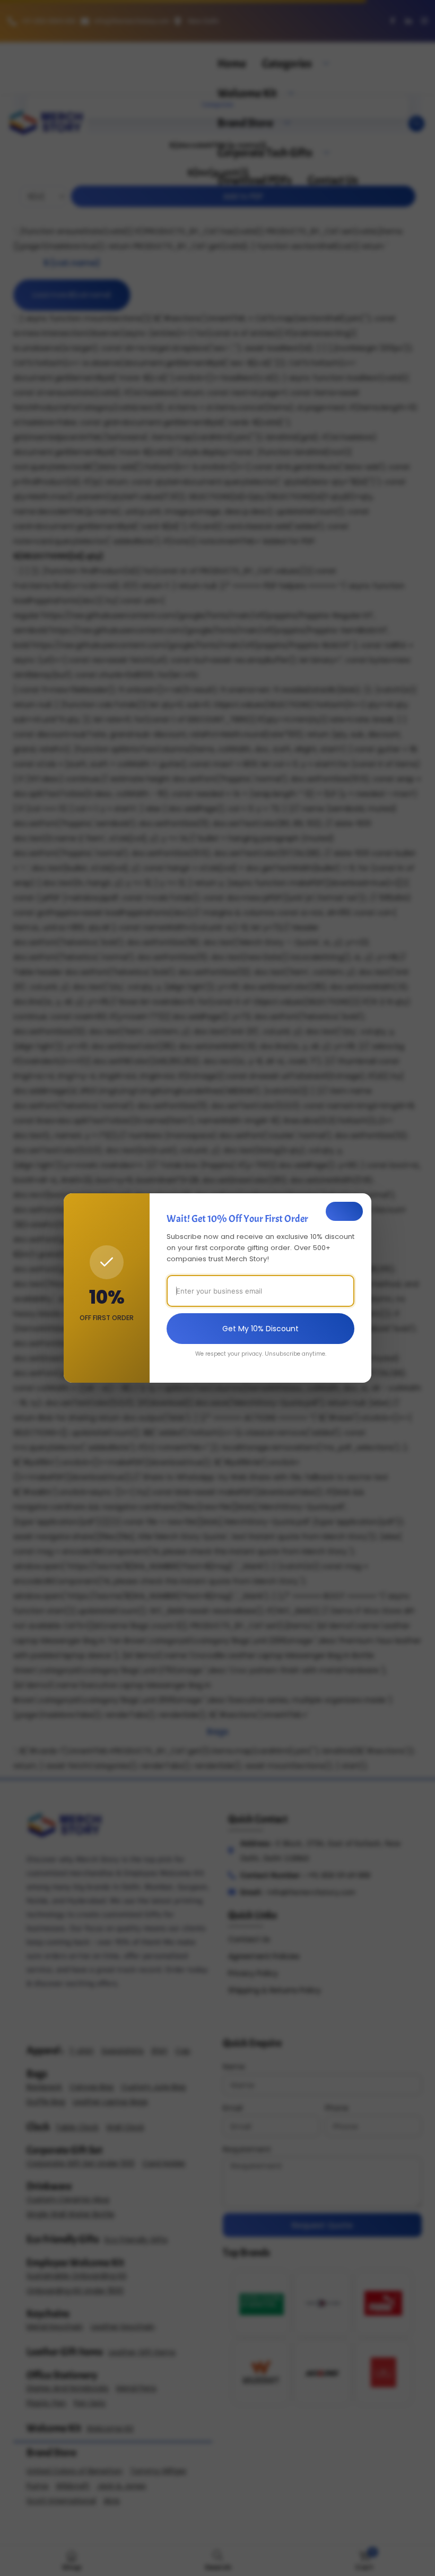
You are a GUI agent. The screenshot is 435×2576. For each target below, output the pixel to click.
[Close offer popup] (344, 1211)
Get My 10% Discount (260, 1329)
